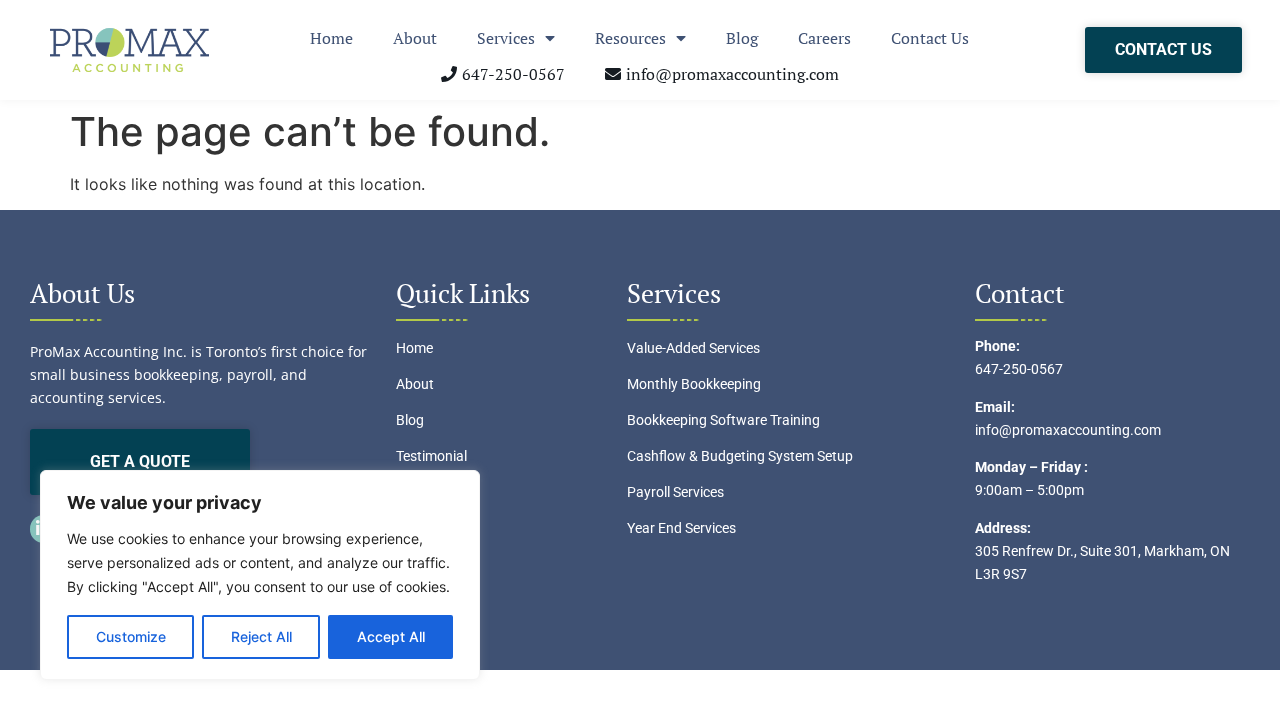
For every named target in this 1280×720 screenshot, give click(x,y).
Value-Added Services (693, 348)
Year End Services (681, 528)
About (415, 38)
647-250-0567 (1019, 369)
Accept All (391, 636)
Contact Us (930, 38)
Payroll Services (675, 492)
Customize (131, 636)
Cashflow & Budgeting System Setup (740, 456)
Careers (824, 38)
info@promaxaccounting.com (1068, 430)
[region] (260, 575)
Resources (630, 38)
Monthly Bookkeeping (694, 384)
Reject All (261, 636)
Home (331, 38)
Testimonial (431, 456)
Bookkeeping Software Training (723, 420)
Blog (742, 38)
